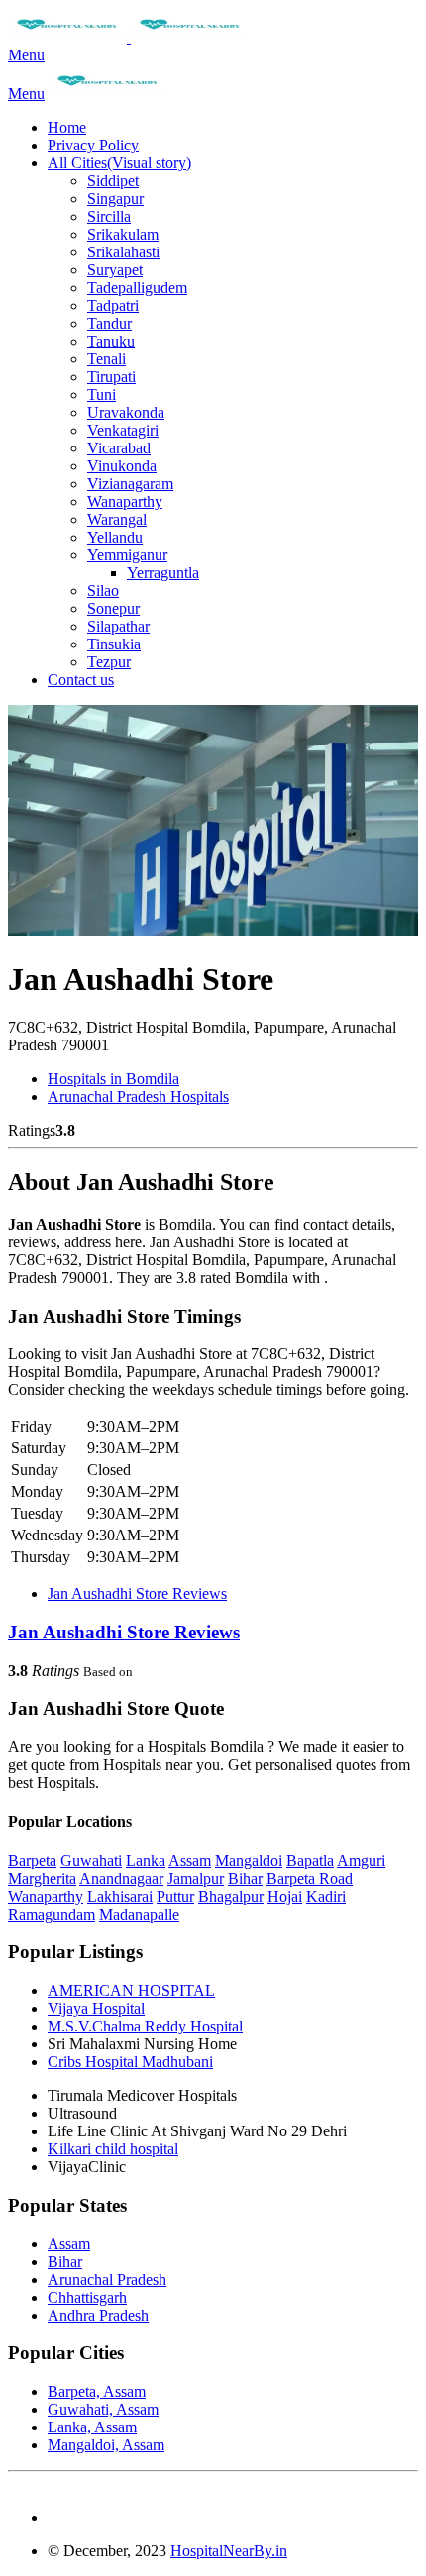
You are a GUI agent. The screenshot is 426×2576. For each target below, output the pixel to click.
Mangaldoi (249, 1861)
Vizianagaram (130, 484)
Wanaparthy (125, 501)
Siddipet (113, 181)
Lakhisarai (120, 1896)
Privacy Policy (93, 145)
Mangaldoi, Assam (106, 2445)
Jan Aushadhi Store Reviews (124, 1632)
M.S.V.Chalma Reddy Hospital (145, 2026)
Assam (190, 1861)
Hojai (285, 1896)
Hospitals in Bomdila (113, 1079)
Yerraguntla (163, 573)
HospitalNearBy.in (229, 2551)
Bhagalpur (231, 1896)
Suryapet (115, 270)
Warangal (117, 519)
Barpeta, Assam (97, 2391)
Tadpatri (113, 305)
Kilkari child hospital (113, 2149)
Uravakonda (126, 412)
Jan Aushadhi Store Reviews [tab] (137, 1593)
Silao (103, 591)
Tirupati (111, 377)
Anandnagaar (121, 1879)
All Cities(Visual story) (119, 163)
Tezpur (109, 662)
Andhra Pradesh (98, 2315)
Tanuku (111, 341)
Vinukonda (122, 466)
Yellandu (115, 537)
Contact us (81, 680)
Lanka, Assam (92, 2427)
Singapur (115, 198)
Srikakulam (123, 234)
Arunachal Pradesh (107, 2279)
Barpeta (32, 1861)
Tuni (102, 395)
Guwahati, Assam (103, 2409)
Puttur (175, 1896)
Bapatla (310, 1861)
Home (67, 127)
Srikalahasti (123, 252)
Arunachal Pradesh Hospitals (138, 1096)
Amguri (361, 1861)
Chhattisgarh (87, 2297)
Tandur (109, 323)
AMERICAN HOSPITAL (131, 1990)
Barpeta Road (310, 1879)
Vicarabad (119, 448)
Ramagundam (52, 1914)
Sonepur (113, 608)
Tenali (106, 359)
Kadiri (326, 1896)
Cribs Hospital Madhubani (130, 2062)
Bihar (245, 1879)
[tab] (213, 1633)
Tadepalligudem (137, 288)
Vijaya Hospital (96, 2008)
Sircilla (109, 216)
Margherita (42, 1879)
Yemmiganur (127, 555)
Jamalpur (196, 1879)
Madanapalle (139, 1914)
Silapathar (118, 626)
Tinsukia (114, 644)
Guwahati (91, 1861)
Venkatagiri (123, 430)
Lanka (146, 1861)
